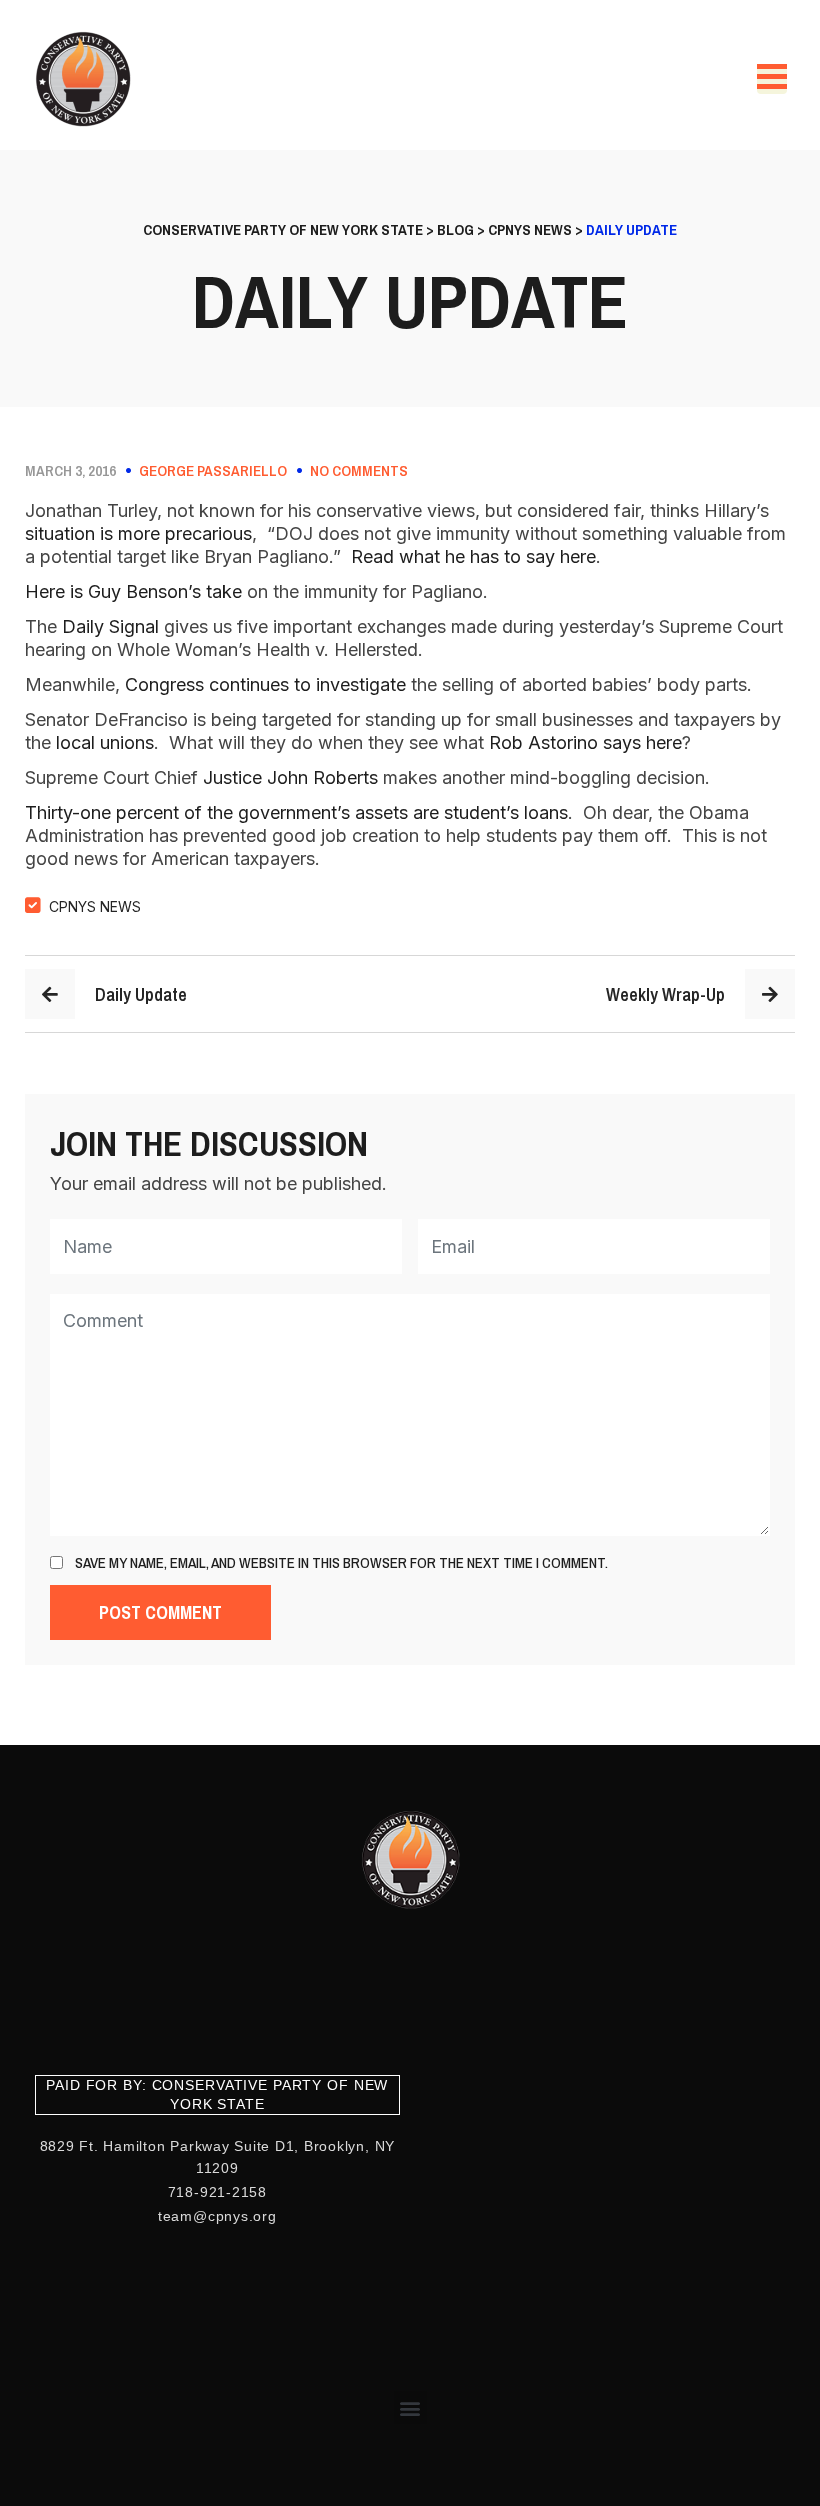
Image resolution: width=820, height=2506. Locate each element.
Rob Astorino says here (585, 742)
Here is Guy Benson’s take (133, 591)
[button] (410, 2407)
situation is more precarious (138, 533)
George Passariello (213, 471)
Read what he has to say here (471, 556)
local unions (105, 742)
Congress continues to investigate (265, 684)
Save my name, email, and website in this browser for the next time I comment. (341, 1563)
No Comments (359, 471)
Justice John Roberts (290, 777)
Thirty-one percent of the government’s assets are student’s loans (296, 812)
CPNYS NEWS (95, 906)
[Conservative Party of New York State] (86, 79)
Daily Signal (110, 626)
